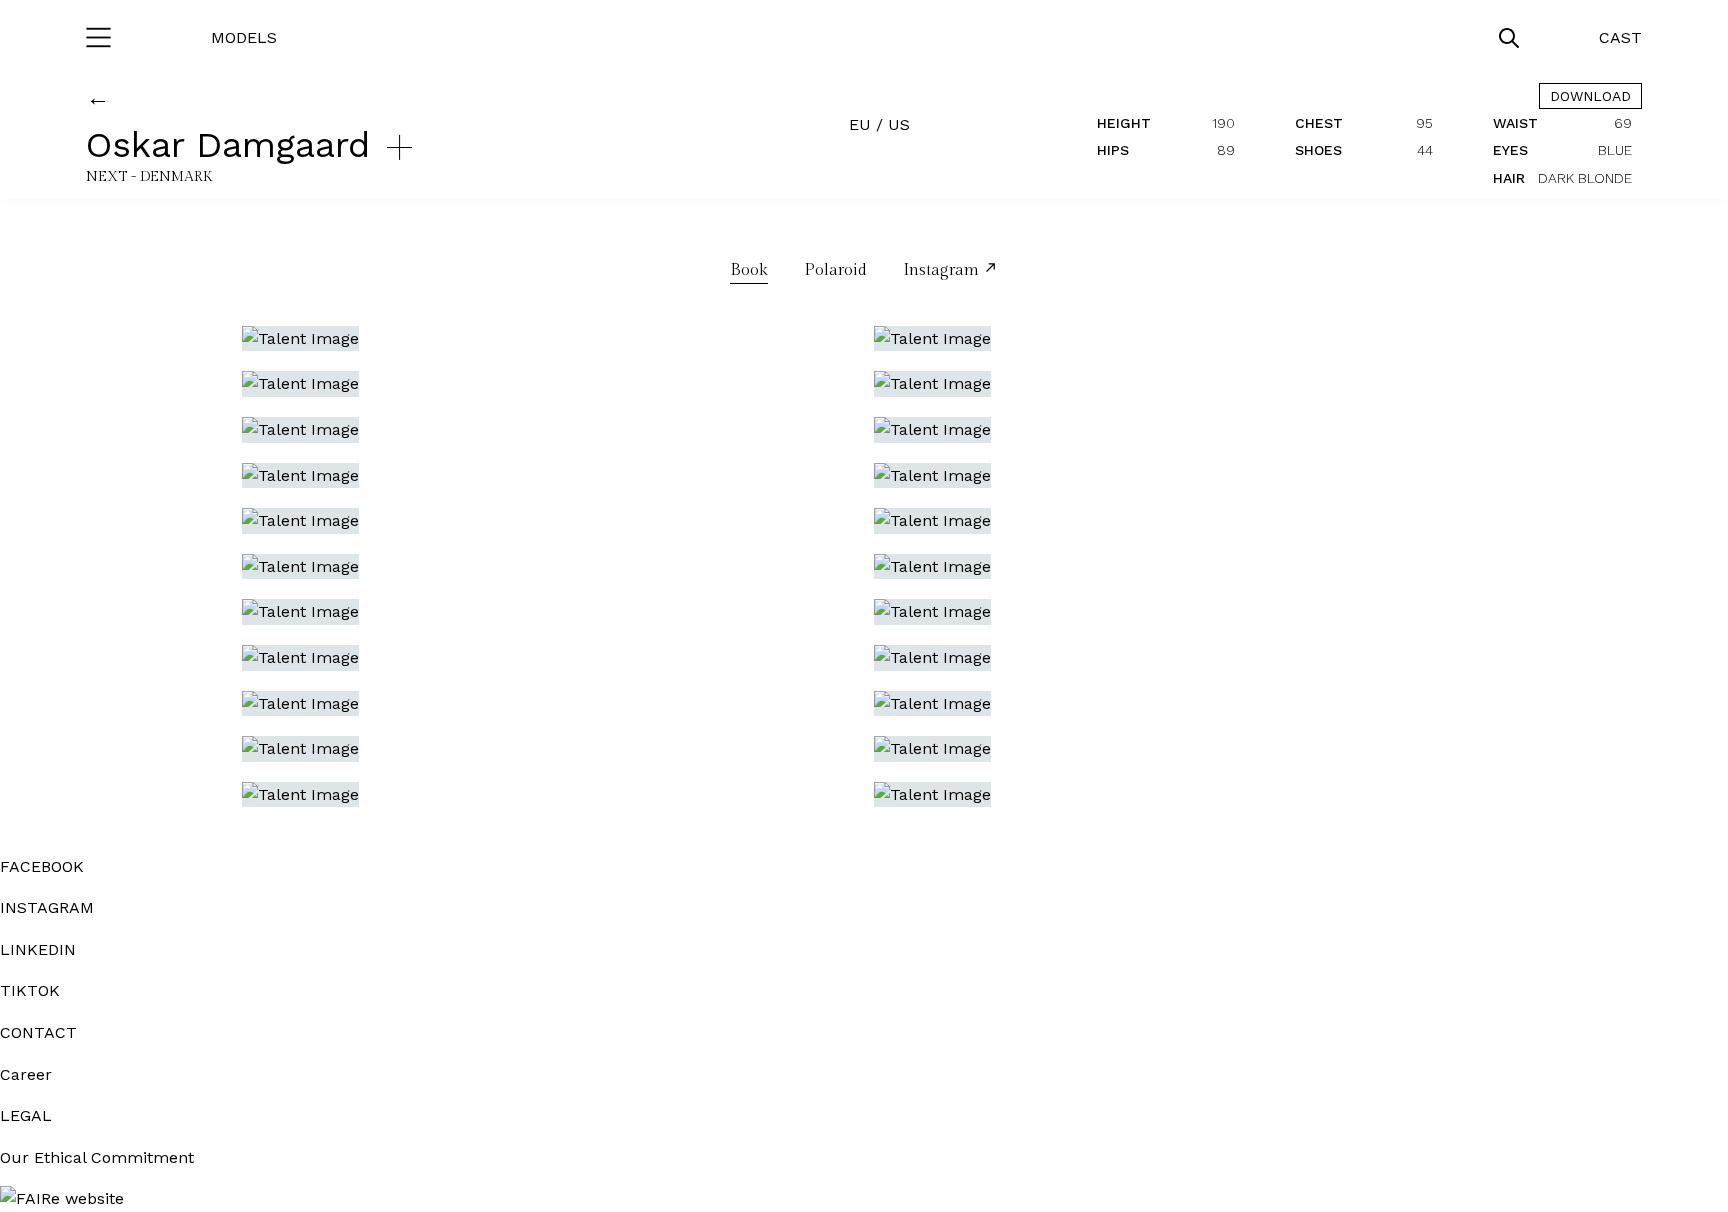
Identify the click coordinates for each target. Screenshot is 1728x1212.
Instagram (943, 270)
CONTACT (38, 1032)
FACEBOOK (42, 866)
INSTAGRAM (47, 907)
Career (26, 1074)
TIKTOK (30, 990)
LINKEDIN (38, 949)
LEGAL (26, 1115)
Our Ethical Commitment (97, 1157)
